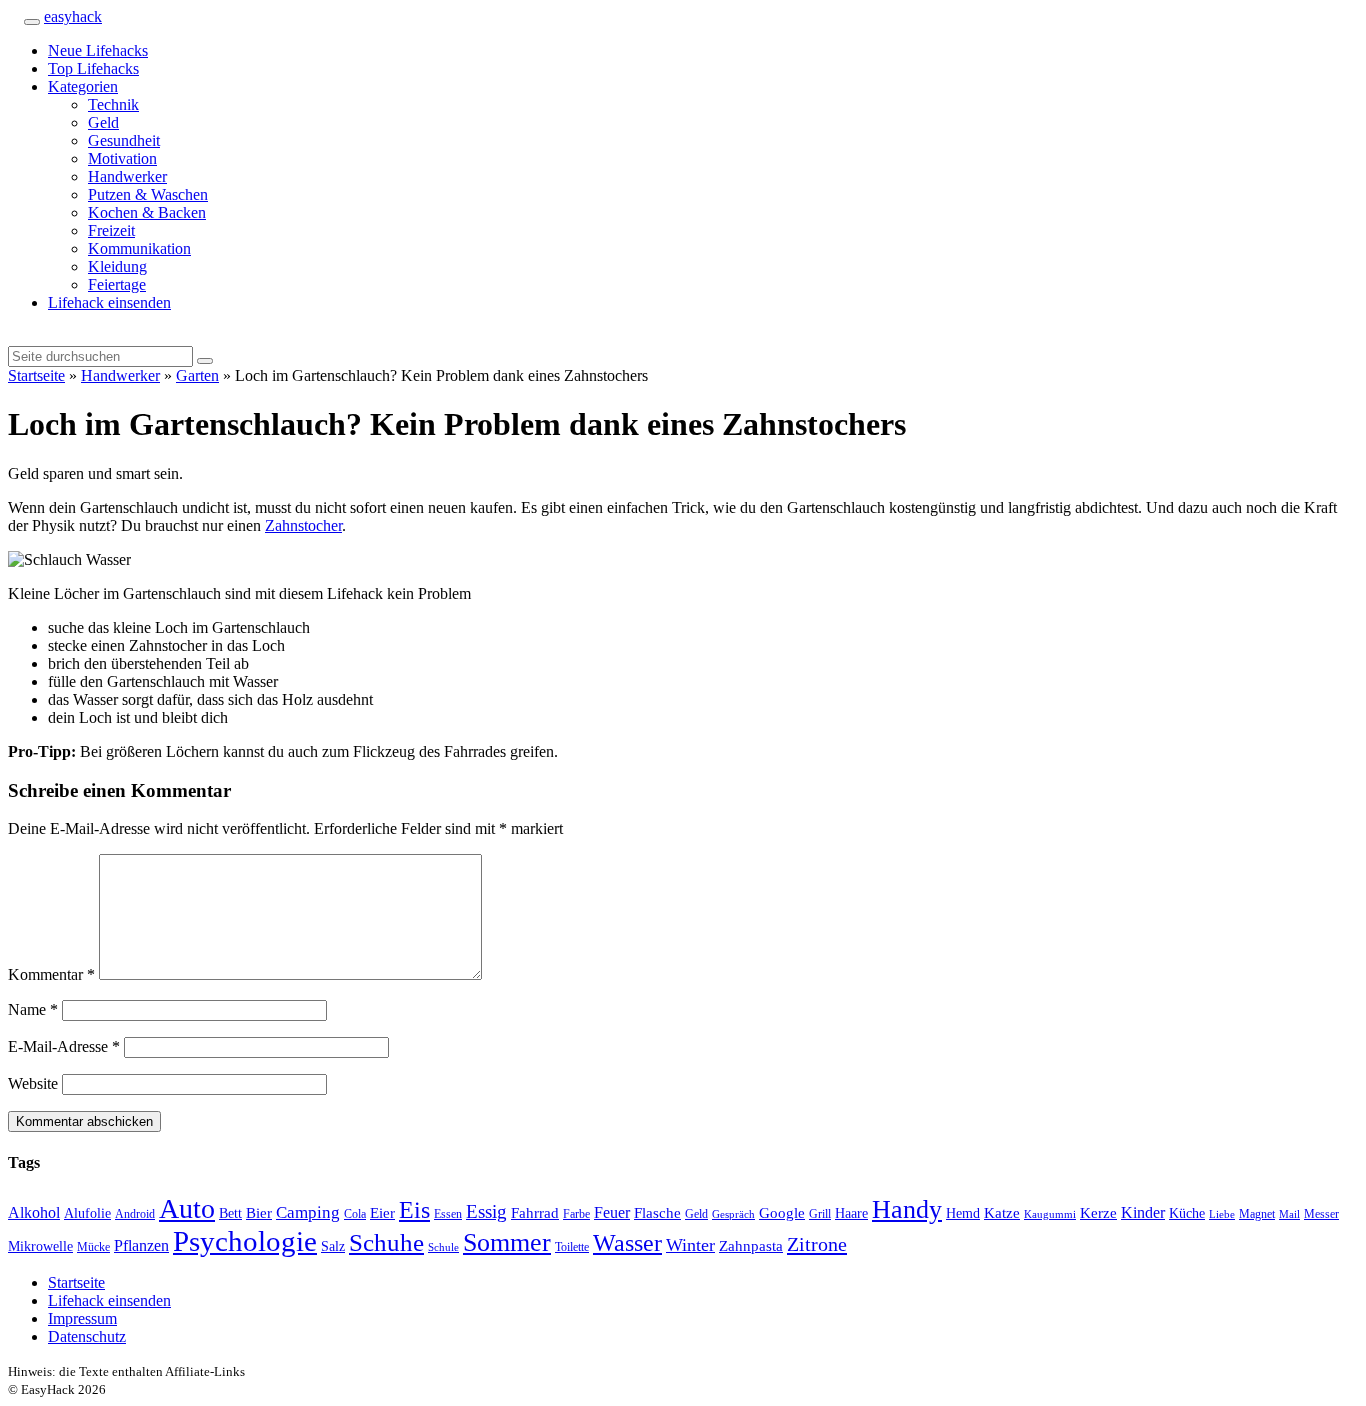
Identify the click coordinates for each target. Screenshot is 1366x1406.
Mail (1289, 1214)
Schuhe (386, 1242)
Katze (1002, 1213)
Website (33, 1083)
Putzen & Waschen (148, 194)
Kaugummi (1050, 1214)
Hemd (963, 1213)
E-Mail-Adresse (64, 1046)
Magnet (1257, 1214)
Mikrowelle (40, 1246)
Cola (355, 1214)
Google (782, 1213)
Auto (187, 1208)
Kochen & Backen (147, 212)
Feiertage (117, 284)
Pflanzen (141, 1246)
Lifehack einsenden (109, 302)
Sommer (507, 1242)
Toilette (572, 1247)
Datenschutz (87, 1336)
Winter (690, 1245)
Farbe (576, 1214)
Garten (197, 375)
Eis (414, 1209)
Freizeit (111, 230)
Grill (820, 1214)
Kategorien (83, 86)
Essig (486, 1211)
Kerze (1098, 1213)
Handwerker (127, 176)
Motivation (122, 158)
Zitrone (817, 1244)
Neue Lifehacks (98, 50)
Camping (308, 1212)
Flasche (657, 1213)
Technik (113, 104)
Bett (230, 1213)
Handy (907, 1209)
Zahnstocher (303, 525)
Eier (382, 1213)
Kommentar (51, 974)
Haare (851, 1213)
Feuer (612, 1213)
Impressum (82, 1318)
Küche (1187, 1213)
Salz (333, 1246)
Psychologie (245, 1241)
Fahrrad (535, 1213)
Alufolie (87, 1213)
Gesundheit (124, 140)
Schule (443, 1247)
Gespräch (733, 1214)
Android (135, 1214)
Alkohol (34, 1213)
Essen (448, 1214)
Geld (103, 122)
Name (33, 1009)
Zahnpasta (751, 1246)
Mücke (93, 1247)
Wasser (627, 1243)
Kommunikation (139, 248)
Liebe (1222, 1214)
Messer (1321, 1214)
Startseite (36, 375)
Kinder (1143, 1213)
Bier (259, 1213)
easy (73, 16)
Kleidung (117, 266)
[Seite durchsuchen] (14, 16)
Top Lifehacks (93, 68)
